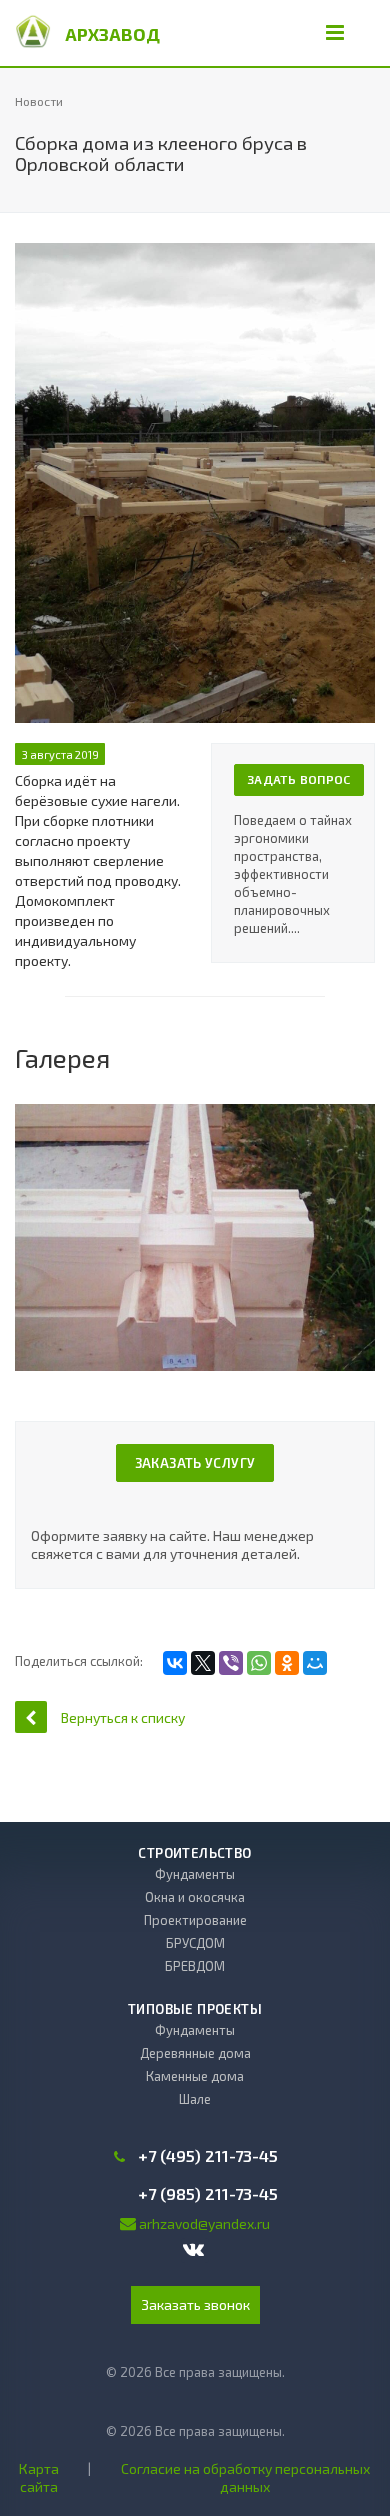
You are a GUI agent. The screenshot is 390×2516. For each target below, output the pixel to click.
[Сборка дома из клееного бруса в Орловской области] (195, 252)
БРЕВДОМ (195, 1966)
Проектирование (195, 1920)
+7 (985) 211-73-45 (208, 2194)
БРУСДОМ (195, 1943)
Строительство (194, 1853)
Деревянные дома (195, 2053)
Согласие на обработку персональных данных (245, 2477)
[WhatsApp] (259, 1663)
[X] (203, 1663)
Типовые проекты (195, 2009)
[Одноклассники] (287, 1663)
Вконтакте (195, 2250)
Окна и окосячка (195, 1897)
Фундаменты (195, 1874)
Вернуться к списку (123, 1717)
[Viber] (231, 1663)
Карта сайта (39, 2477)
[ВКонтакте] (175, 1663)
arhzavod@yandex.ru (204, 2223)
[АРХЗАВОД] (33, 30)
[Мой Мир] (315, 1663)
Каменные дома (195, 2076)
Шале (195, 2099)
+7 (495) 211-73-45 (208, 2156)
